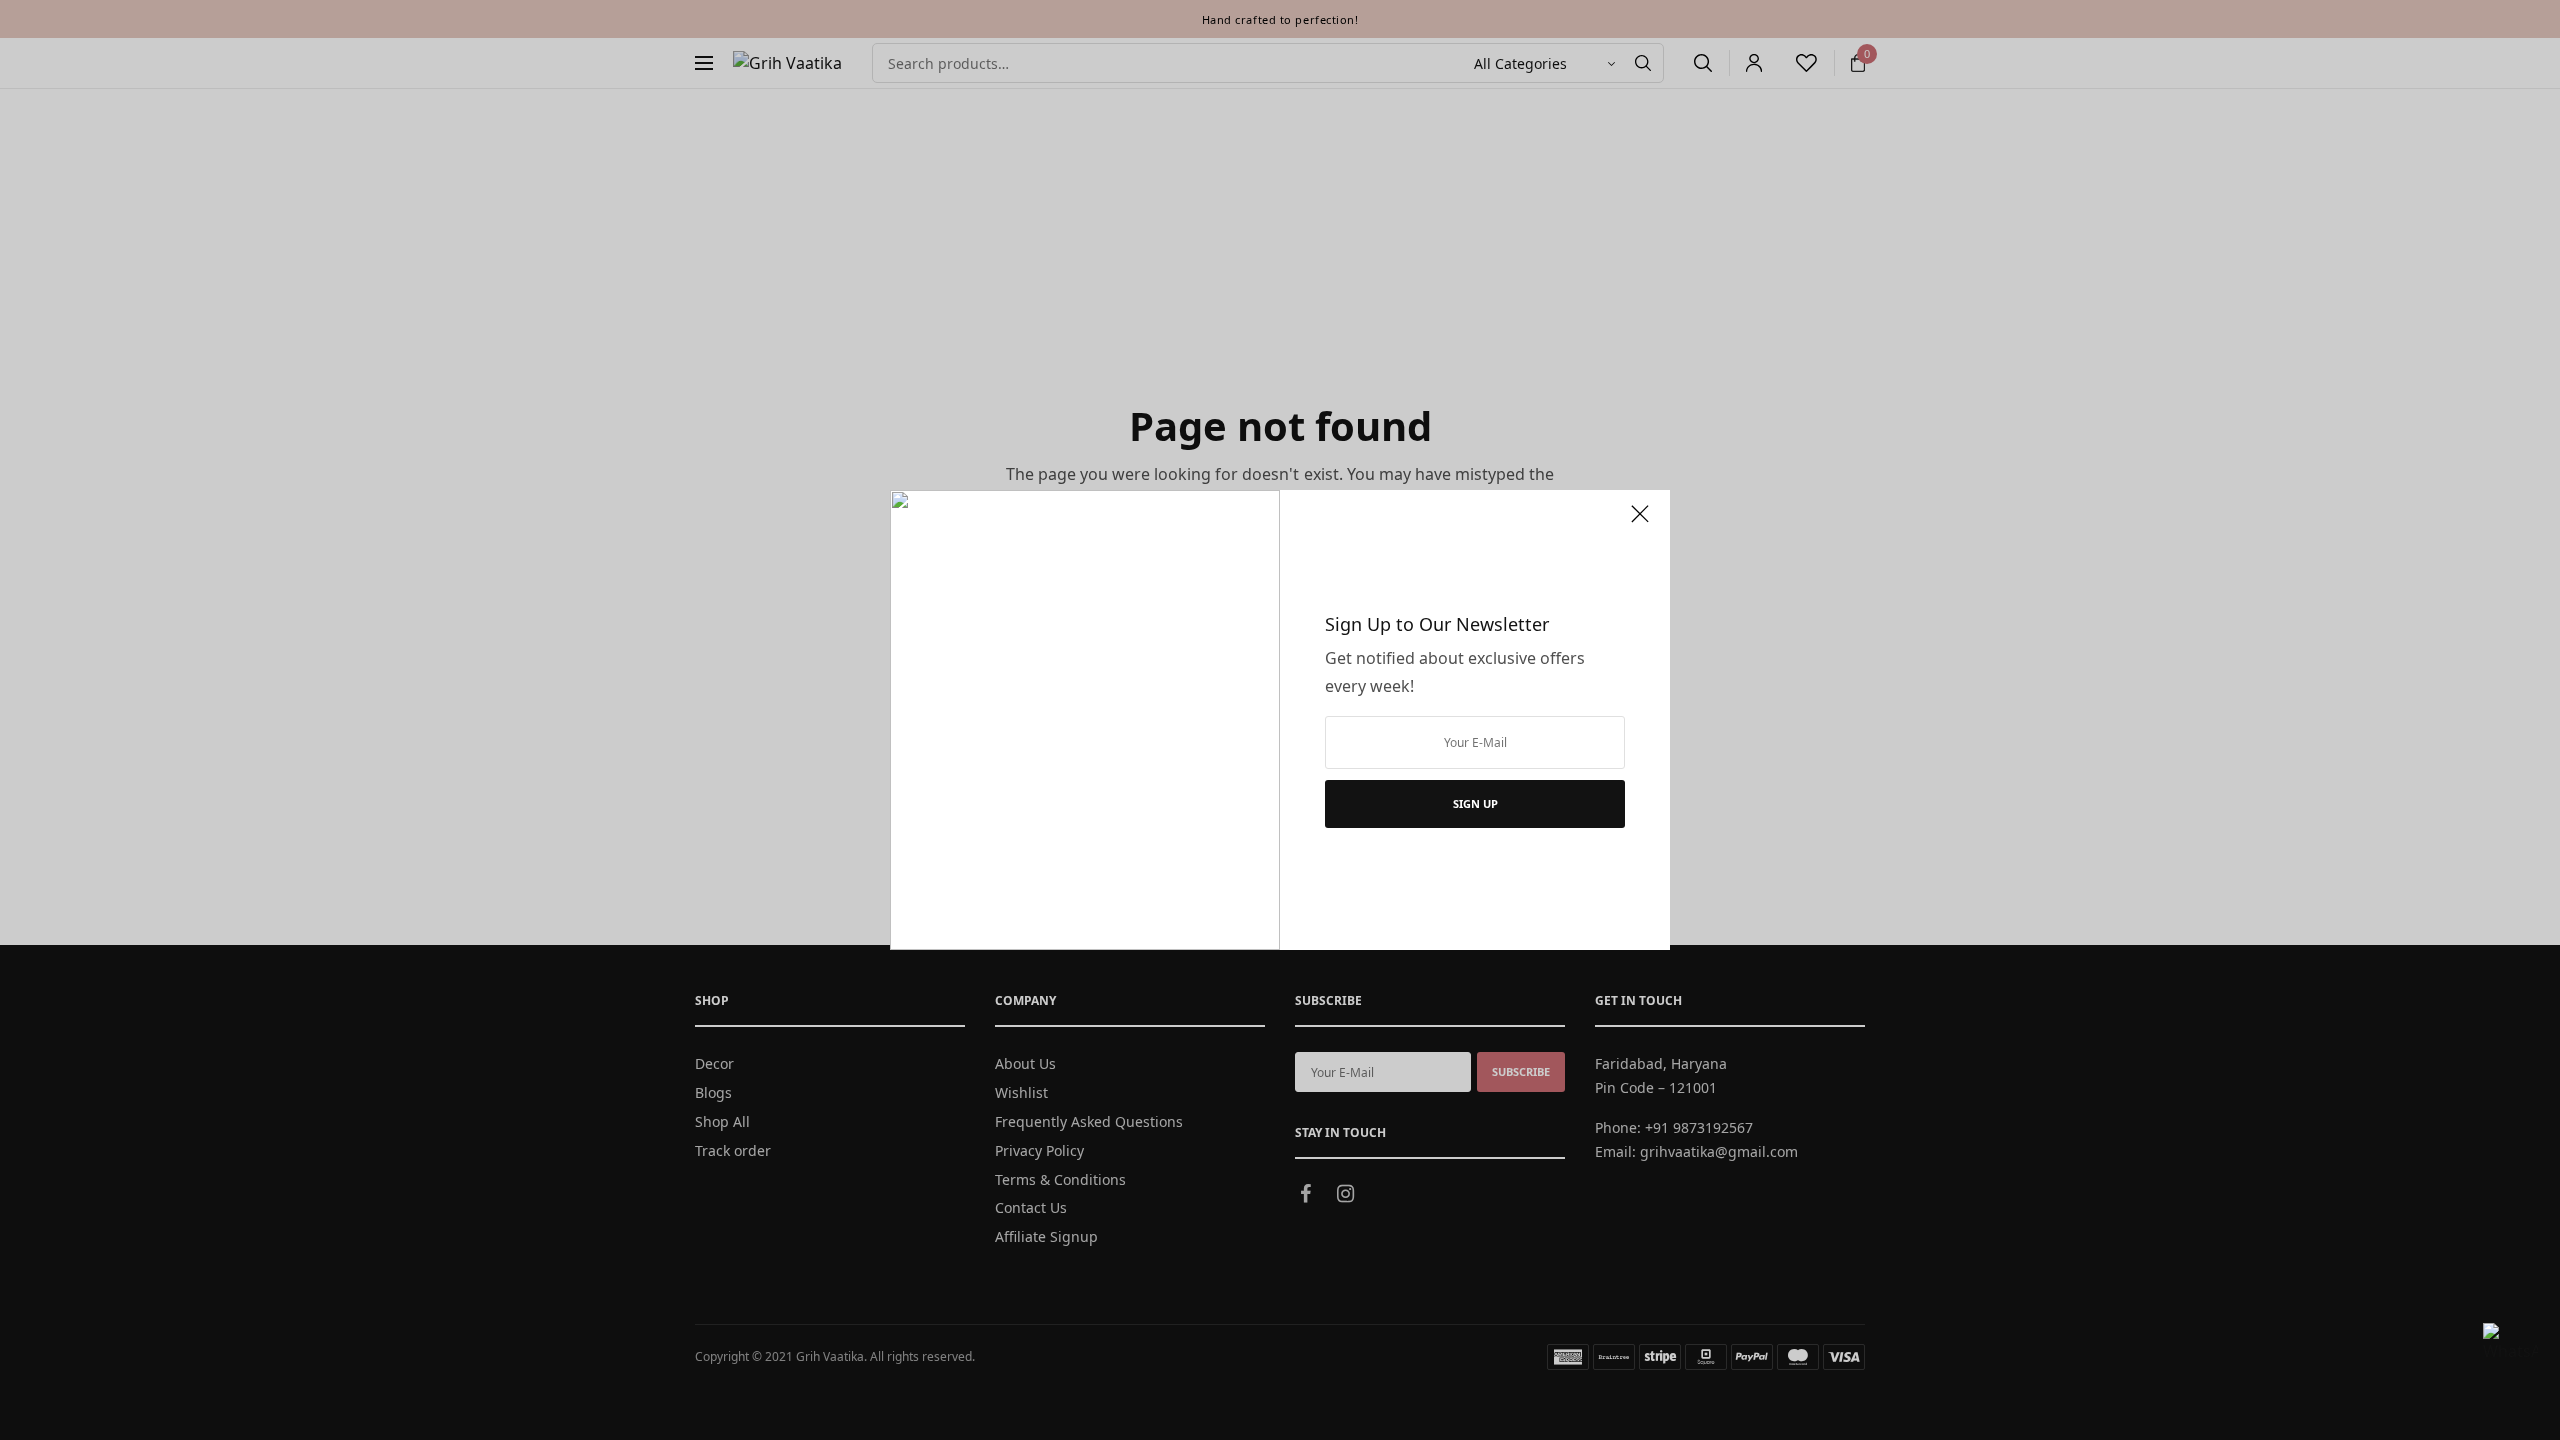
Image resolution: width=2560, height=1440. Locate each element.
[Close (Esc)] (1640, 522)
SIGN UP (1475, 803)
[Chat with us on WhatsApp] (2510, 1350)
